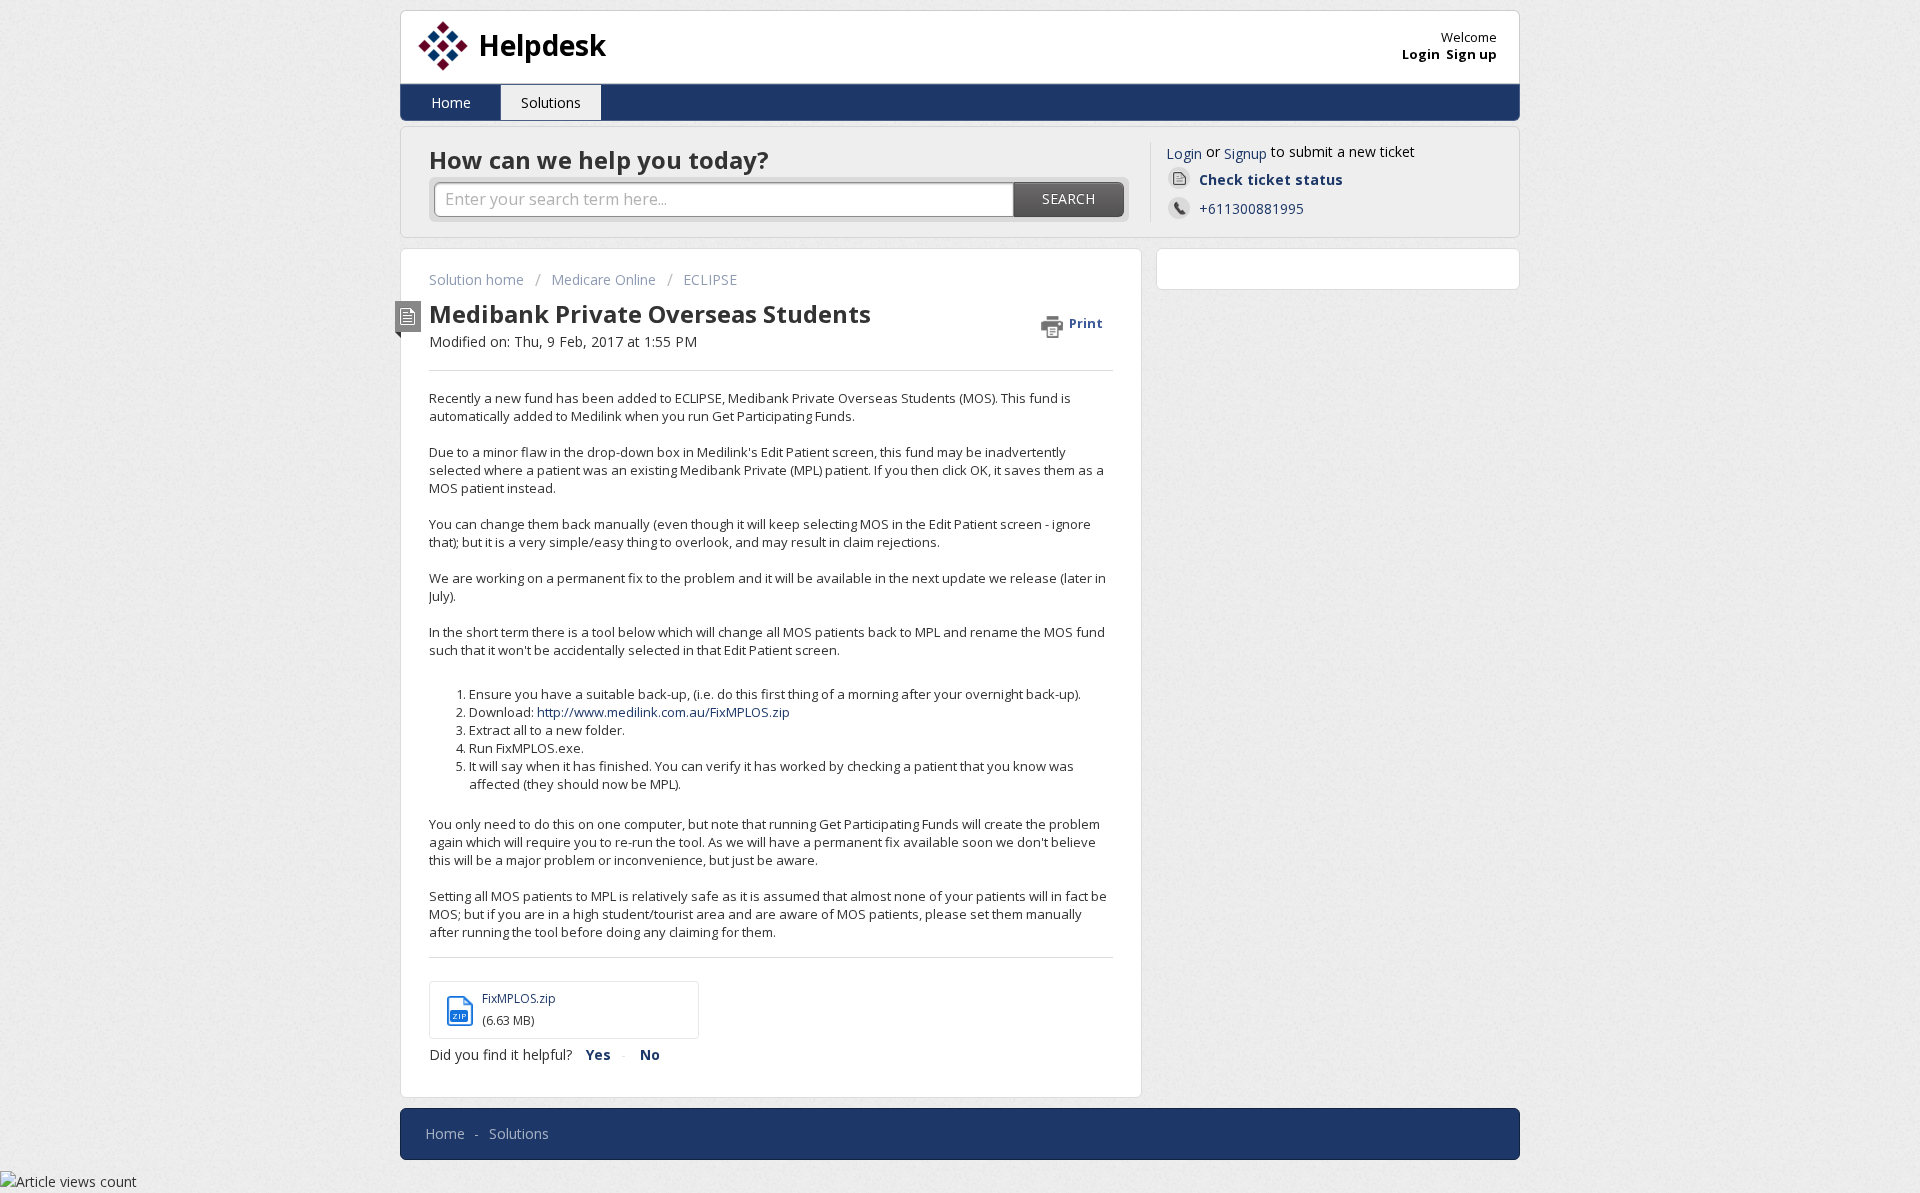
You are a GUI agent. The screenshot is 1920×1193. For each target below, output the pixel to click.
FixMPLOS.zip (519, 998)
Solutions (551, 102)
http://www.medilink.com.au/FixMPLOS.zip (663, 712)
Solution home (478, 279)
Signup (1245, 153)
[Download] (923, 335)
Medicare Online (603, 279)
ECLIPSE (710, 279)
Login (1184, 153)
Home (451, 102)
